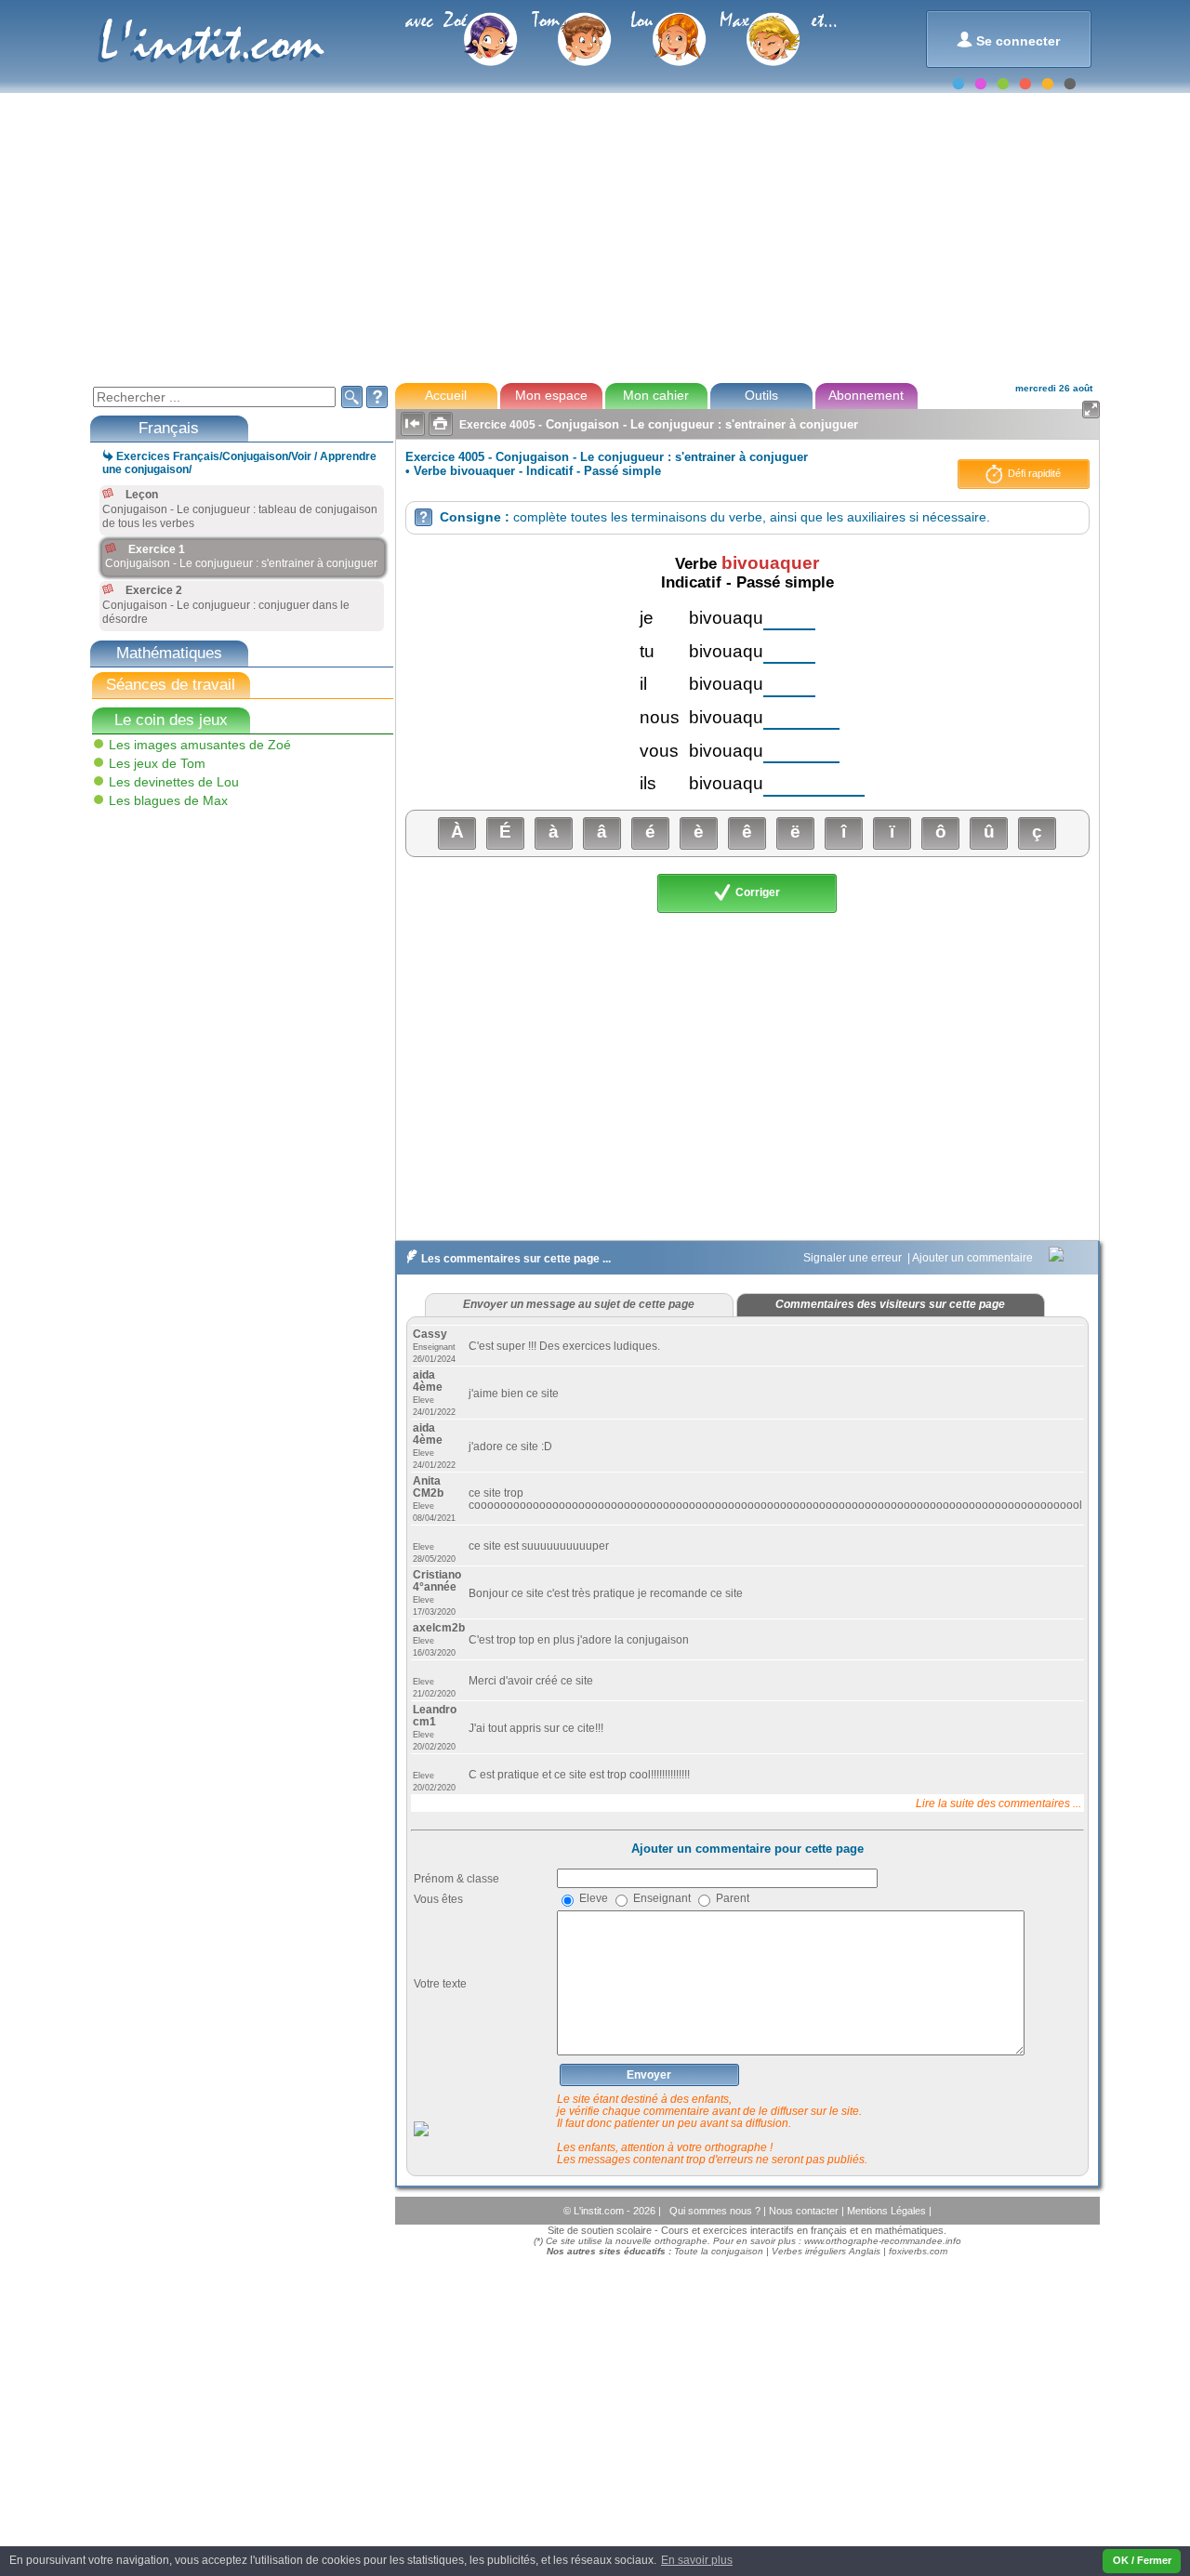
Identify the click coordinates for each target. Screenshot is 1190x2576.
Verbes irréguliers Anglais (826, 2251)
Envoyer (649, 2075)
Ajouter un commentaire (974, 1258)
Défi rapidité (1033, 473)
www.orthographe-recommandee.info (883, 2241)
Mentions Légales (888, 2211)
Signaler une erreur (854, 1258)
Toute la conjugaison (719, 2251)
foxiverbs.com (918, 2251)
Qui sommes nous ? (716, 2211)
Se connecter (1008, 40)
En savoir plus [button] (697, 2560)
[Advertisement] (594, 236)
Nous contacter (805, 2211)
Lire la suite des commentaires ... (998, 1803)
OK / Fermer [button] (1142, 2560)
